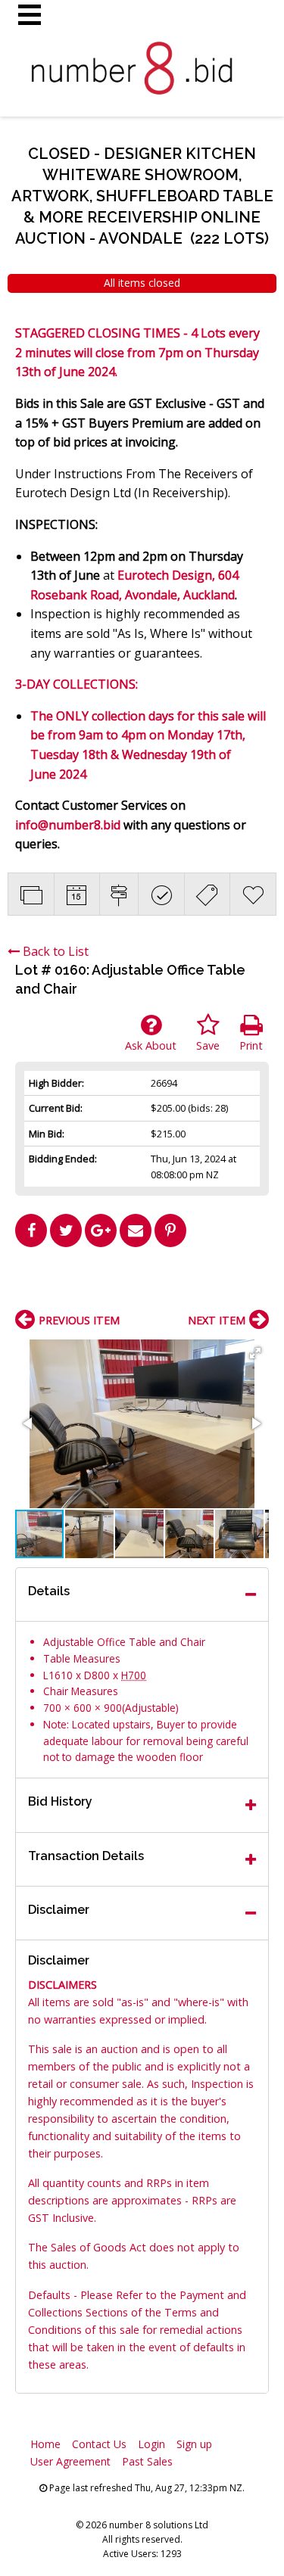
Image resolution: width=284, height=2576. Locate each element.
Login (151, 2444)
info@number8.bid (68, 825)
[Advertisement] (142, 1284)
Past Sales (147, 2461)
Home (45, 2444)
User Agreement (70, 2461)
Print (251, 1045)
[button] (255, 1353)
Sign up (194, 2444)
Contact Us (99, 2444)
